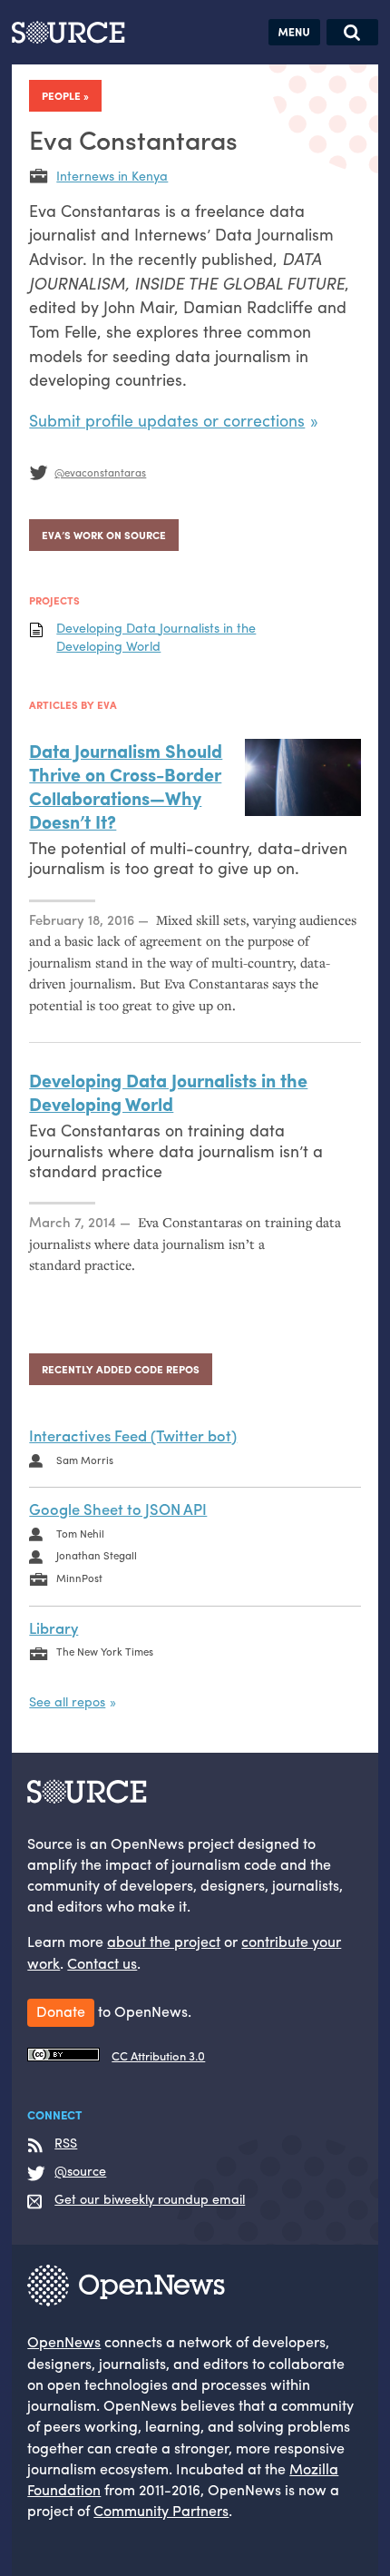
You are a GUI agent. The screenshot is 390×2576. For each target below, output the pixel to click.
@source (80, 2171)
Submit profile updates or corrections (167, 420)
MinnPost (79, 1578)
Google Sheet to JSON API (118, 1509)
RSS (66, 2143)
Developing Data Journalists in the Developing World (156, 637)
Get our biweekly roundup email (150, 2199)
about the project (164, 1941)
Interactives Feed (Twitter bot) (133, 1435)
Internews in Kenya (112, 175)
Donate (61, 2011)
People (61, 95)
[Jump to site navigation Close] (294, 32)
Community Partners (161, 2510)
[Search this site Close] (352, 32)
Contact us (102, 1963)
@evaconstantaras (100, 472)
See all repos (67, 1701)
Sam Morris (85, 1460)
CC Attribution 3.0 (158, 2056)
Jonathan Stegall (97, 1555)
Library (54, 1627)
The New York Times (105, 1651)
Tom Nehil (80, 1533)
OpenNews (64, 2341)
